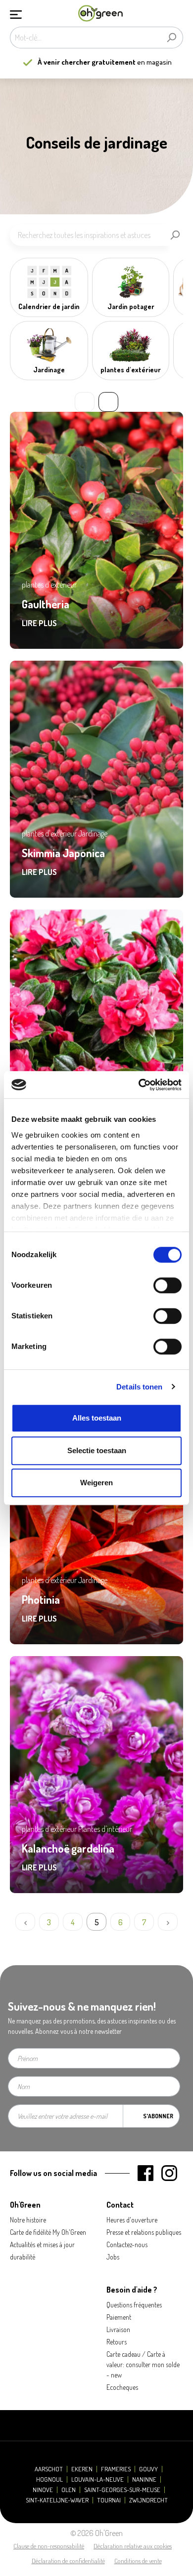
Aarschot (49, 2469)
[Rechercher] (171, 38)
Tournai (109, 2500)
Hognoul (49, 2479)
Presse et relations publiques (144, 2232)
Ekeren (82, 2469)
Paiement (119, 2317)
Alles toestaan (97, 1418)
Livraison (118, 2329)
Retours (117, 2342)
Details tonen (139, 1387)
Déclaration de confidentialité (68, 2561)
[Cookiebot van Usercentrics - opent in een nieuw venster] (139, 1085)
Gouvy (148, 2469)
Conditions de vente (138, 2561)
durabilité (23, 2257)
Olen (69, 2490)
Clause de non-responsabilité (49, 2546)
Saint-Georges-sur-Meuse (122, 2490)
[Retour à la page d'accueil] (100, 14)
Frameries (116, 2469)
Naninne (144, 2479)
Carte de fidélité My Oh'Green (48, 2232)
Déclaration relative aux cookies (133, 2546)
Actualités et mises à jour (42, 2244)
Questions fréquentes (134, 2305)
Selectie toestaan (97, 1450)
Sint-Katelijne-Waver (57, 2500)
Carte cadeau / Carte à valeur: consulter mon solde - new (143, 2364)
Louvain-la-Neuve (97, 2479)
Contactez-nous (127, 2244)
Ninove (43, 2490)
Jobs (113, 2257)
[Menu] (16, 13)
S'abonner (158, 2116)
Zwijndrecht (148, 2500)
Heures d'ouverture (132, 2220)
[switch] (168, 1285)
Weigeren (96, 1483)
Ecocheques (122, 2387)
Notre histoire (28, 2220)
